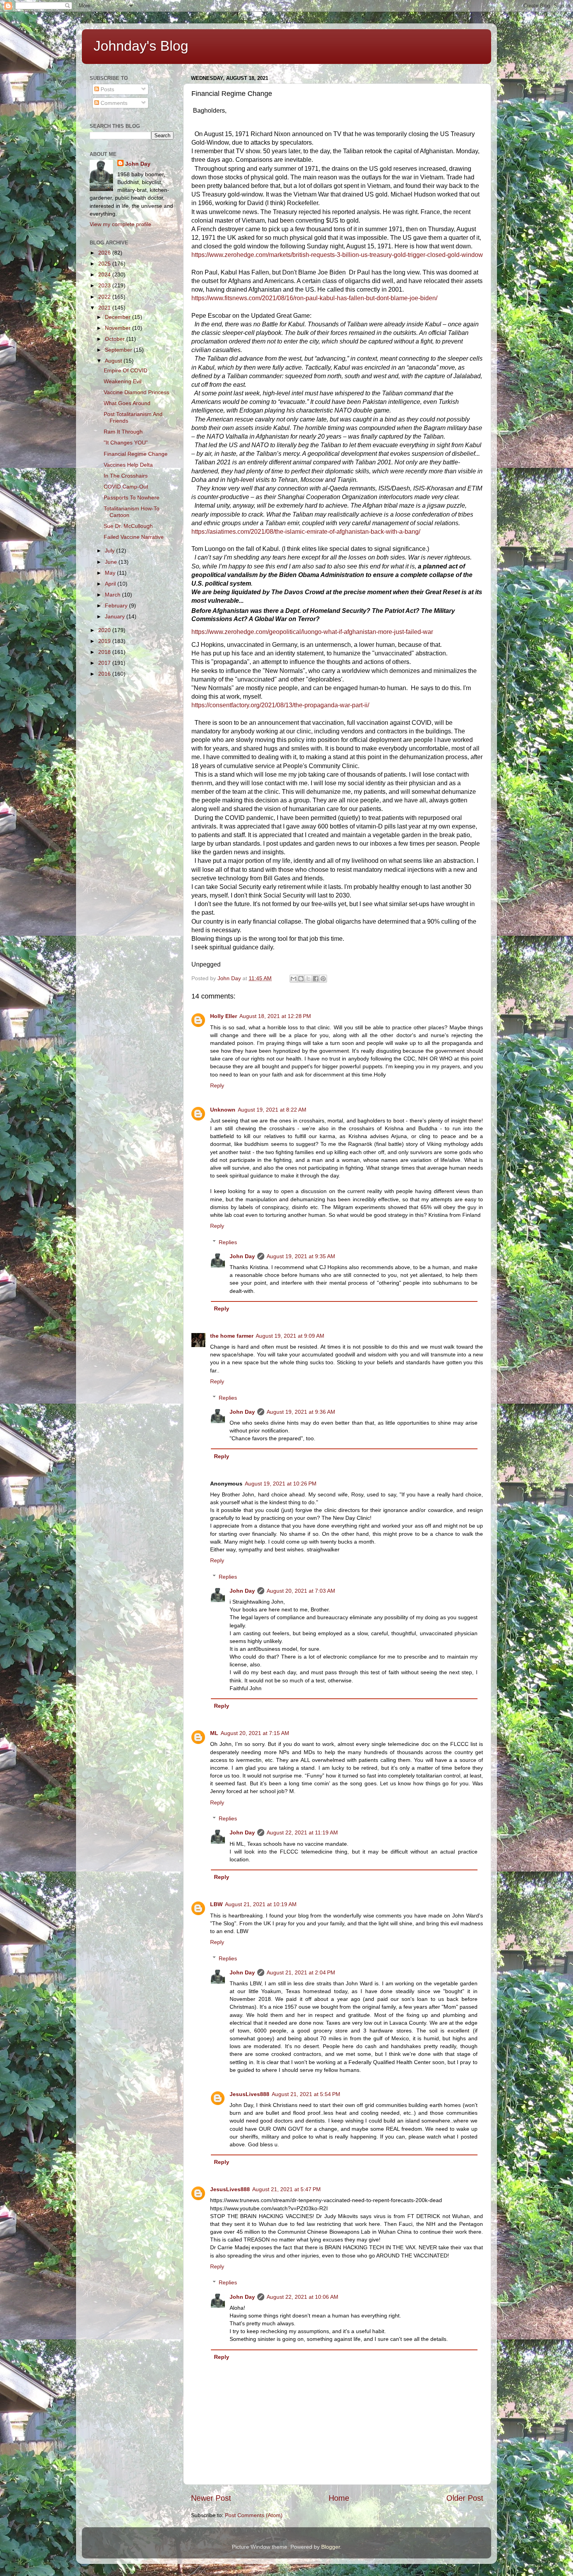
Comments (113, 103)
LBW (216, 1904)
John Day (242, 1256)
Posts (107, 89)
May (111, 573)
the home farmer (232, 1336)
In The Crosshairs (126, 476)
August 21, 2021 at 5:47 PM (286, 2189)
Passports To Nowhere (132, 497)
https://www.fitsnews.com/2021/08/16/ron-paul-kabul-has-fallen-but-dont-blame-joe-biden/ (314, 298)
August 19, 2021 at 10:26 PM (281, 1484)
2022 (105, 297)
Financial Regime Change (136, 454)
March (113, 595)
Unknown (223, 1110)
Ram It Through (123, 432)
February (117, 605)
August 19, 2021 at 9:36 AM (301, 1412)
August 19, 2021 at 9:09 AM (290, 1336)
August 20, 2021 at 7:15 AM (255, 1733)
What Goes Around (127, 403)
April (111, 584)
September (119, 350)
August (114, 361)
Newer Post (211, 2498)
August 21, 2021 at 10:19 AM (261, 1904)
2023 (105, 285)
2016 (105, 674)
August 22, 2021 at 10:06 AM (302, 2297)
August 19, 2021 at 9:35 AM (301, 1256)
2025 (105, 264)
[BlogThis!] (301, 979)
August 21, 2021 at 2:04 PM (301, 1972)
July (111, 551)
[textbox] (337, 545)
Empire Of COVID (126, 370)
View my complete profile (120, 224)
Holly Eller (224, 1016)
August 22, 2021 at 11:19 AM (302, 1832)
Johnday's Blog (141, 46)
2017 (105, 663)
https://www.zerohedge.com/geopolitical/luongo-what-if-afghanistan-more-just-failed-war (312, 632)
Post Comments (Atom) (254, 2515)
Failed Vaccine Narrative (134, 537)
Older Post (465, 2498)
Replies (228, 1242)
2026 (105, 253)
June (112, 562)
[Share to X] (308, 979)
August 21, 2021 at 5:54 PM (306, 2094)
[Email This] (294, 979)
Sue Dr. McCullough (128, 526)
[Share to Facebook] (316, 979)
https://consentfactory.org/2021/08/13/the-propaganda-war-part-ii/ (280, 705)
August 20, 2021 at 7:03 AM (301, 1591)
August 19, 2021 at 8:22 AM (272, 1110)
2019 (105, 641)
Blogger (331, 2547)
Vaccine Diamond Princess (136, 392)
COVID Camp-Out (126, 487)
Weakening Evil (123, 381)
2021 (105, 308)
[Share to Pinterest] (323, 979)
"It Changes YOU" (126, 443)
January (116, 616)
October (116, 339)
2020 (105, 630)
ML (214, 1733)
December (118, 317)
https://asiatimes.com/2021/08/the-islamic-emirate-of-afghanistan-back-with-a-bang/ (306, 532)
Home (339, 2498)
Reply (217, 1085)
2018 (105, 652)
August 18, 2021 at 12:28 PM (275, 1016)
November (118, 328)
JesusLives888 (249, 2094)
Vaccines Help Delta (128, 465)
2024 (105, 274)
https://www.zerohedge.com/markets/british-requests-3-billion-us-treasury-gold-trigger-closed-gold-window (337, 255)
